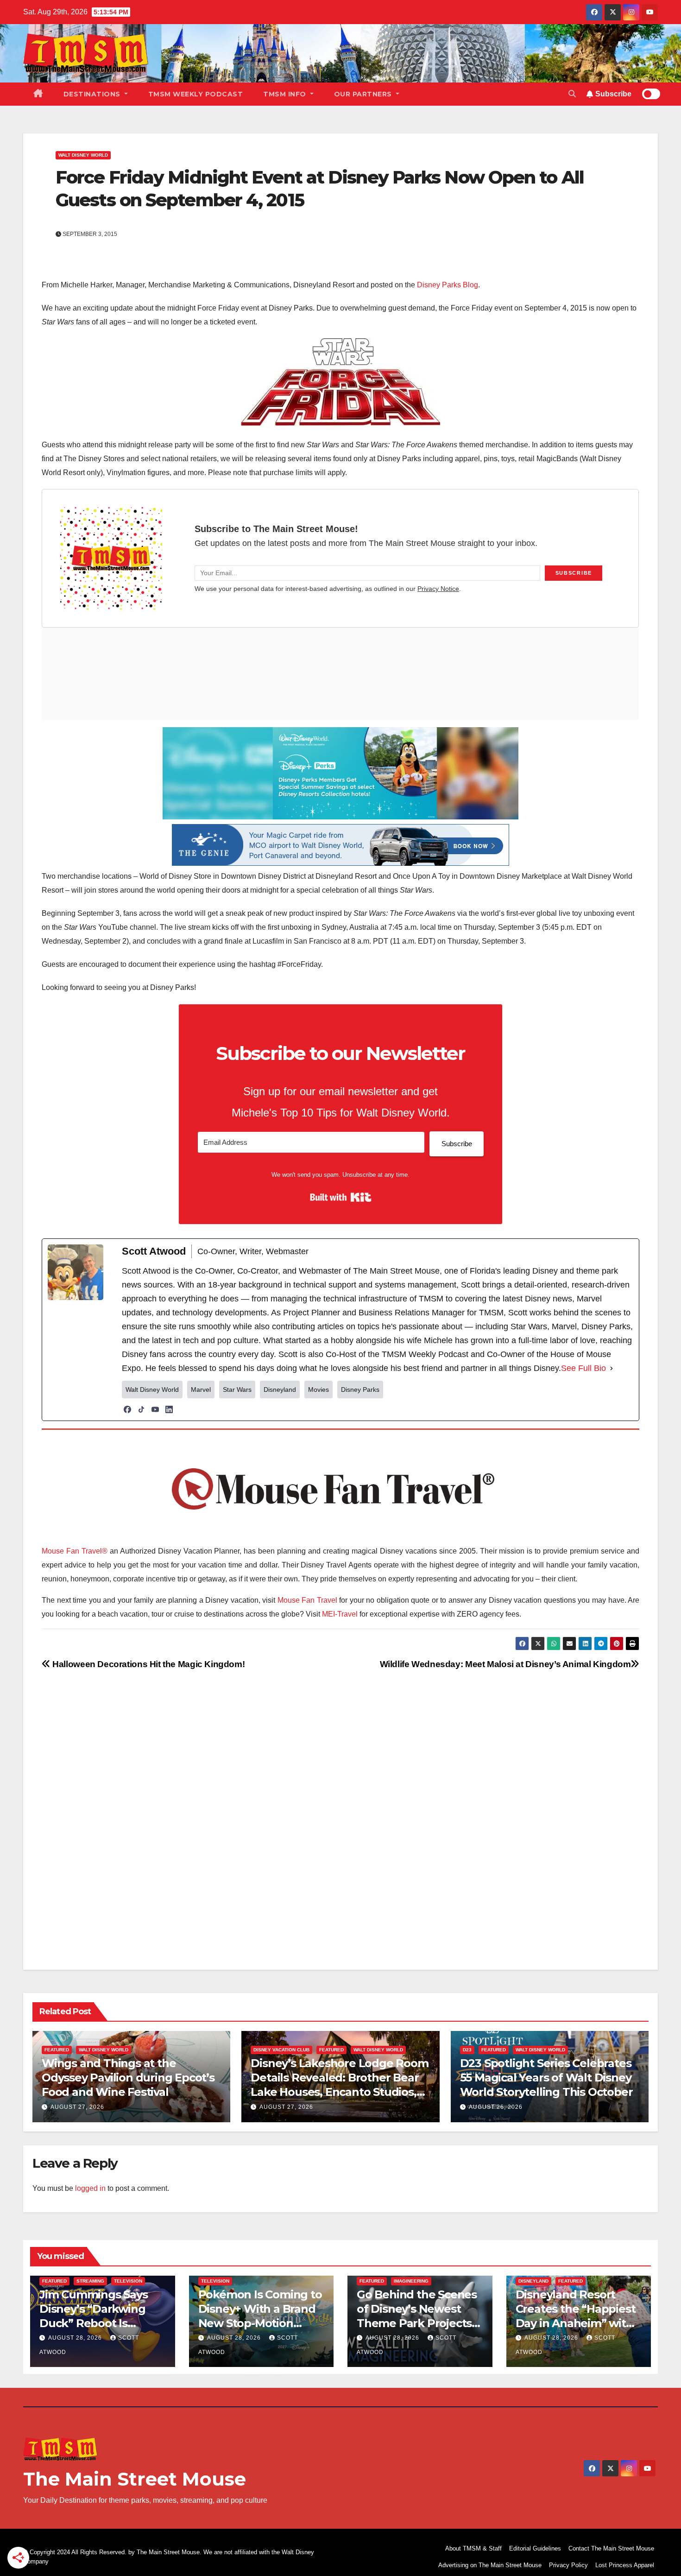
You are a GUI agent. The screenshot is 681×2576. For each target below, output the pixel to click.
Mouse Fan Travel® (75, 1551)
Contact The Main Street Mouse (611, 2548)
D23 (467, 2050)
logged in (90, 2188)
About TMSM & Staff (473, 2548)
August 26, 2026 (496, 2107)
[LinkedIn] (169, 1409)
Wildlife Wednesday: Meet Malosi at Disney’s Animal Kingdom (505, 1664)
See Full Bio (583, 1368)
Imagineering (411, 2281)
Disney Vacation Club (281, 2050)
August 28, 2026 (76, 2338)
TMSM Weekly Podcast (196, 94)
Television (128, 2281)
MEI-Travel (340, 1614)
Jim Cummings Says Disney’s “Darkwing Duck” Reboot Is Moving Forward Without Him (94, 2323)
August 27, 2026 (77, 2107)
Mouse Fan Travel (307, 1600)
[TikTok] (141, 1409)
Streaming (90, 2281)
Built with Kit (341, 1197)
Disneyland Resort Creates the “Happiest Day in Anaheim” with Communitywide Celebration (576, 2323)
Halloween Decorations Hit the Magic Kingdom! (148, 1664)
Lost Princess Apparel (625, 2565)
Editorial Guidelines (535, 2548)
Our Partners (364, 94)
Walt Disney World (83, 155)
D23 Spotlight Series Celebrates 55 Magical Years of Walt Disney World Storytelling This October (546, 2078)
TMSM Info (286, 94)
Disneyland (533, 2281)
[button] (572, 94)
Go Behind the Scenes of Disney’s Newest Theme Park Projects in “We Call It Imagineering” (417, 2323)
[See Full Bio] (612, 1368)
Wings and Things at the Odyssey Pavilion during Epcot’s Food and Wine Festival (128, 2078)
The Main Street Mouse (135, 2479)
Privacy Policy (568, 2565)
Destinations (93, 94)
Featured (57, 2050)
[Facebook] (127, 1409)
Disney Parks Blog (448, 285)
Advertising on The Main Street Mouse (490, 2565)
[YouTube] (155, 1409)
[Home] (38, 94)
